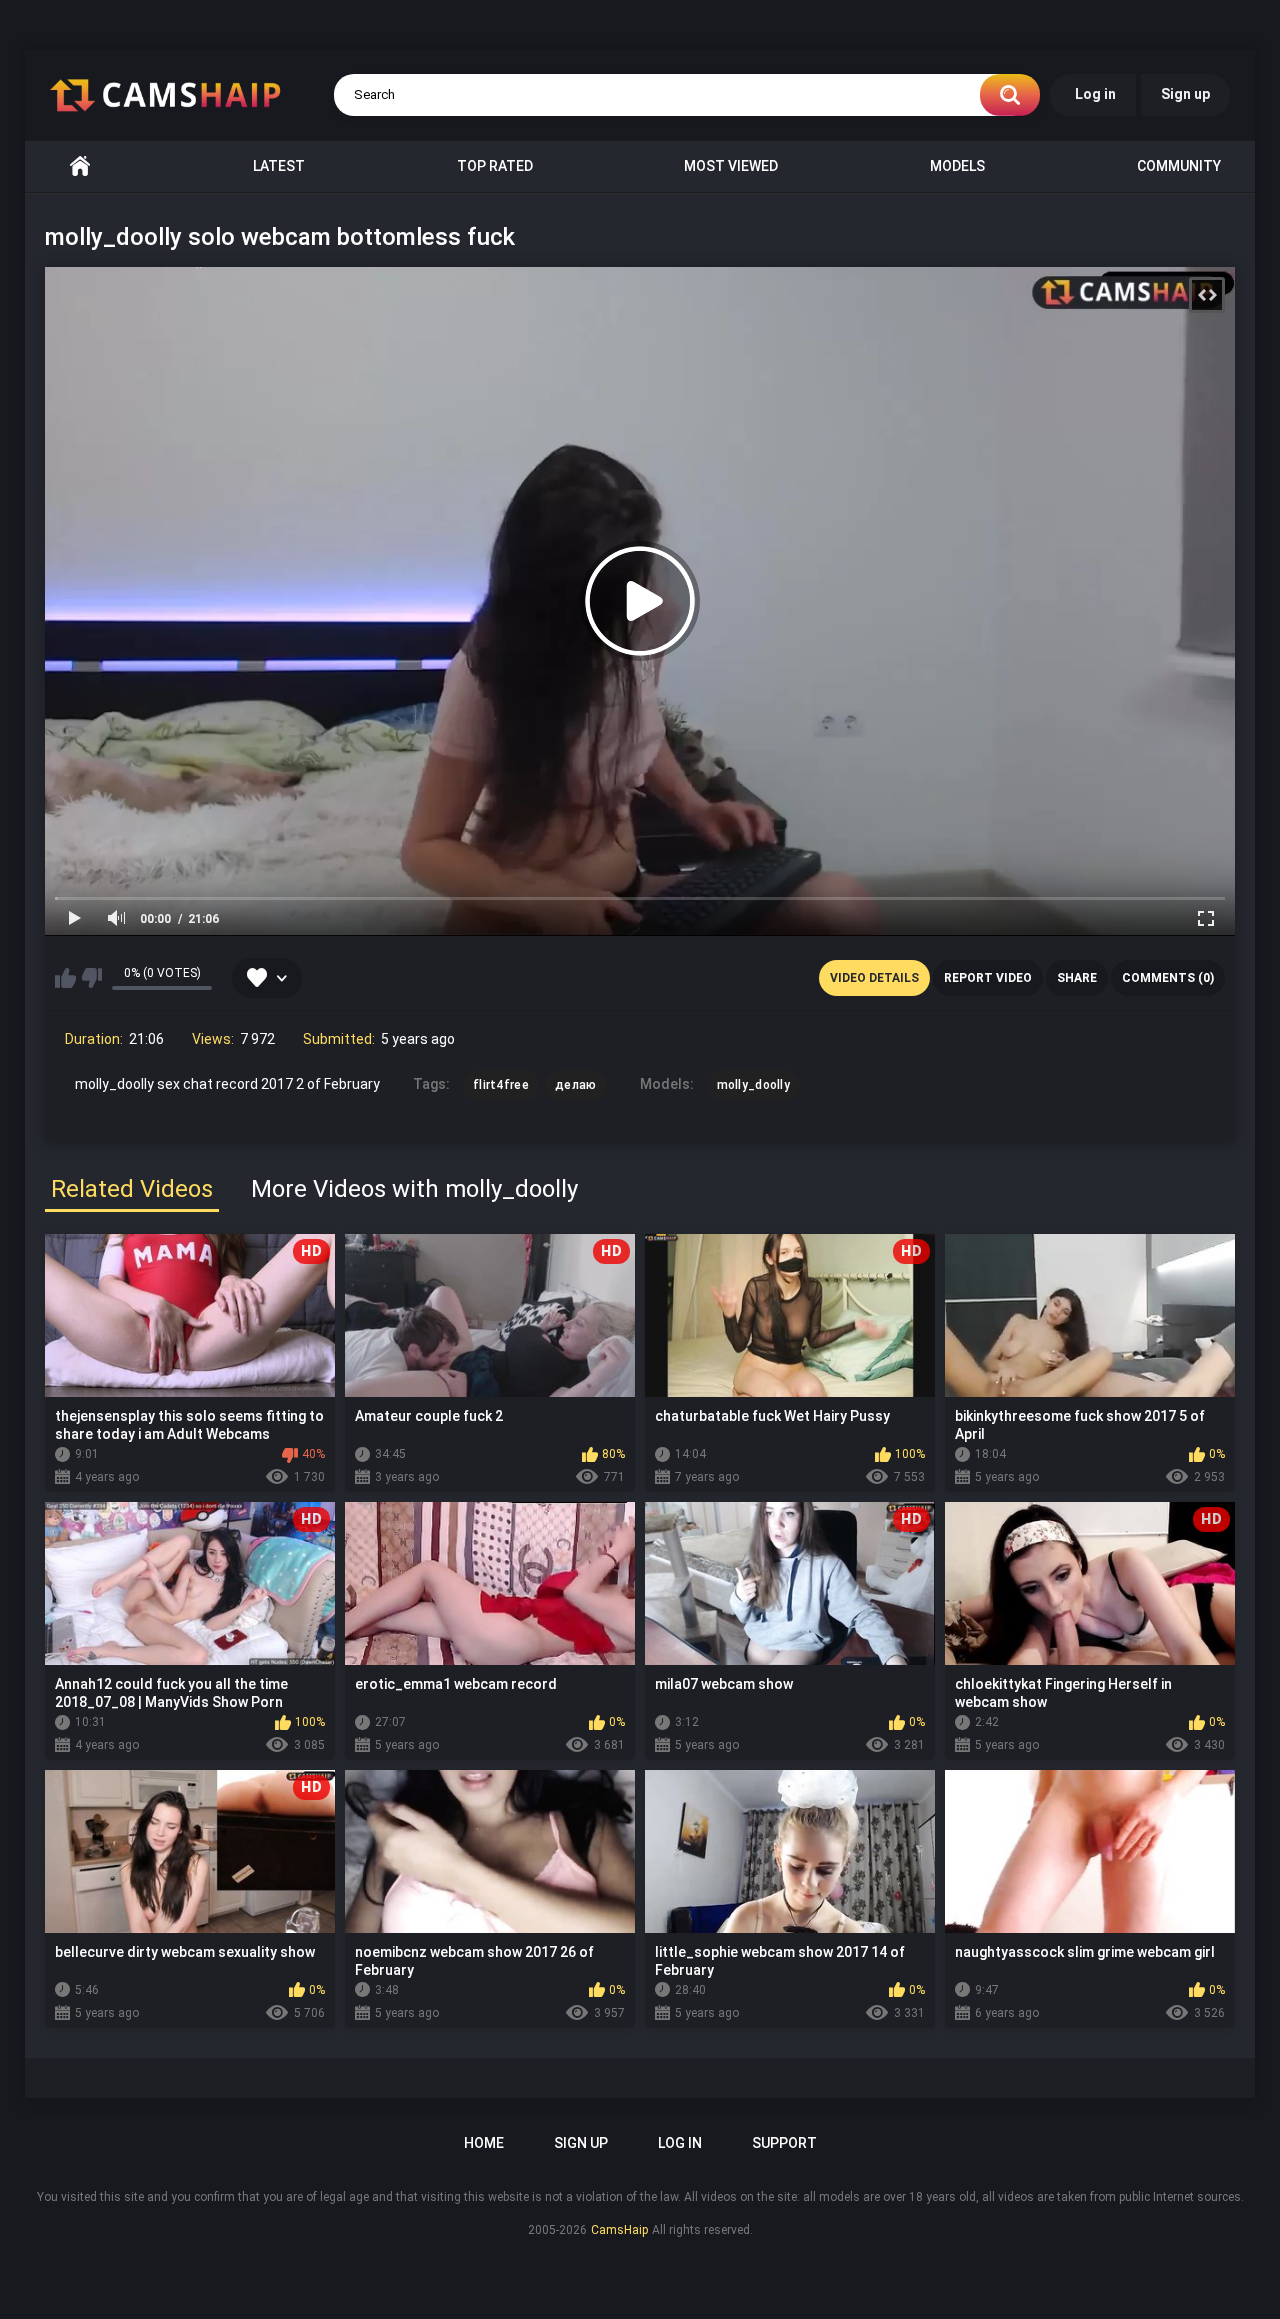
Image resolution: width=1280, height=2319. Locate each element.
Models (957, 166)
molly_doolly (754, 1085)
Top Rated (495, 166)
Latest (279, 166)
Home (80, 166)
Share (1077, 978)
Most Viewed (731, 166)
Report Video (988, 978)
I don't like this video (91, 978)
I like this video (65, 978)
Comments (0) (1168, 978)
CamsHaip (619, 2230)
